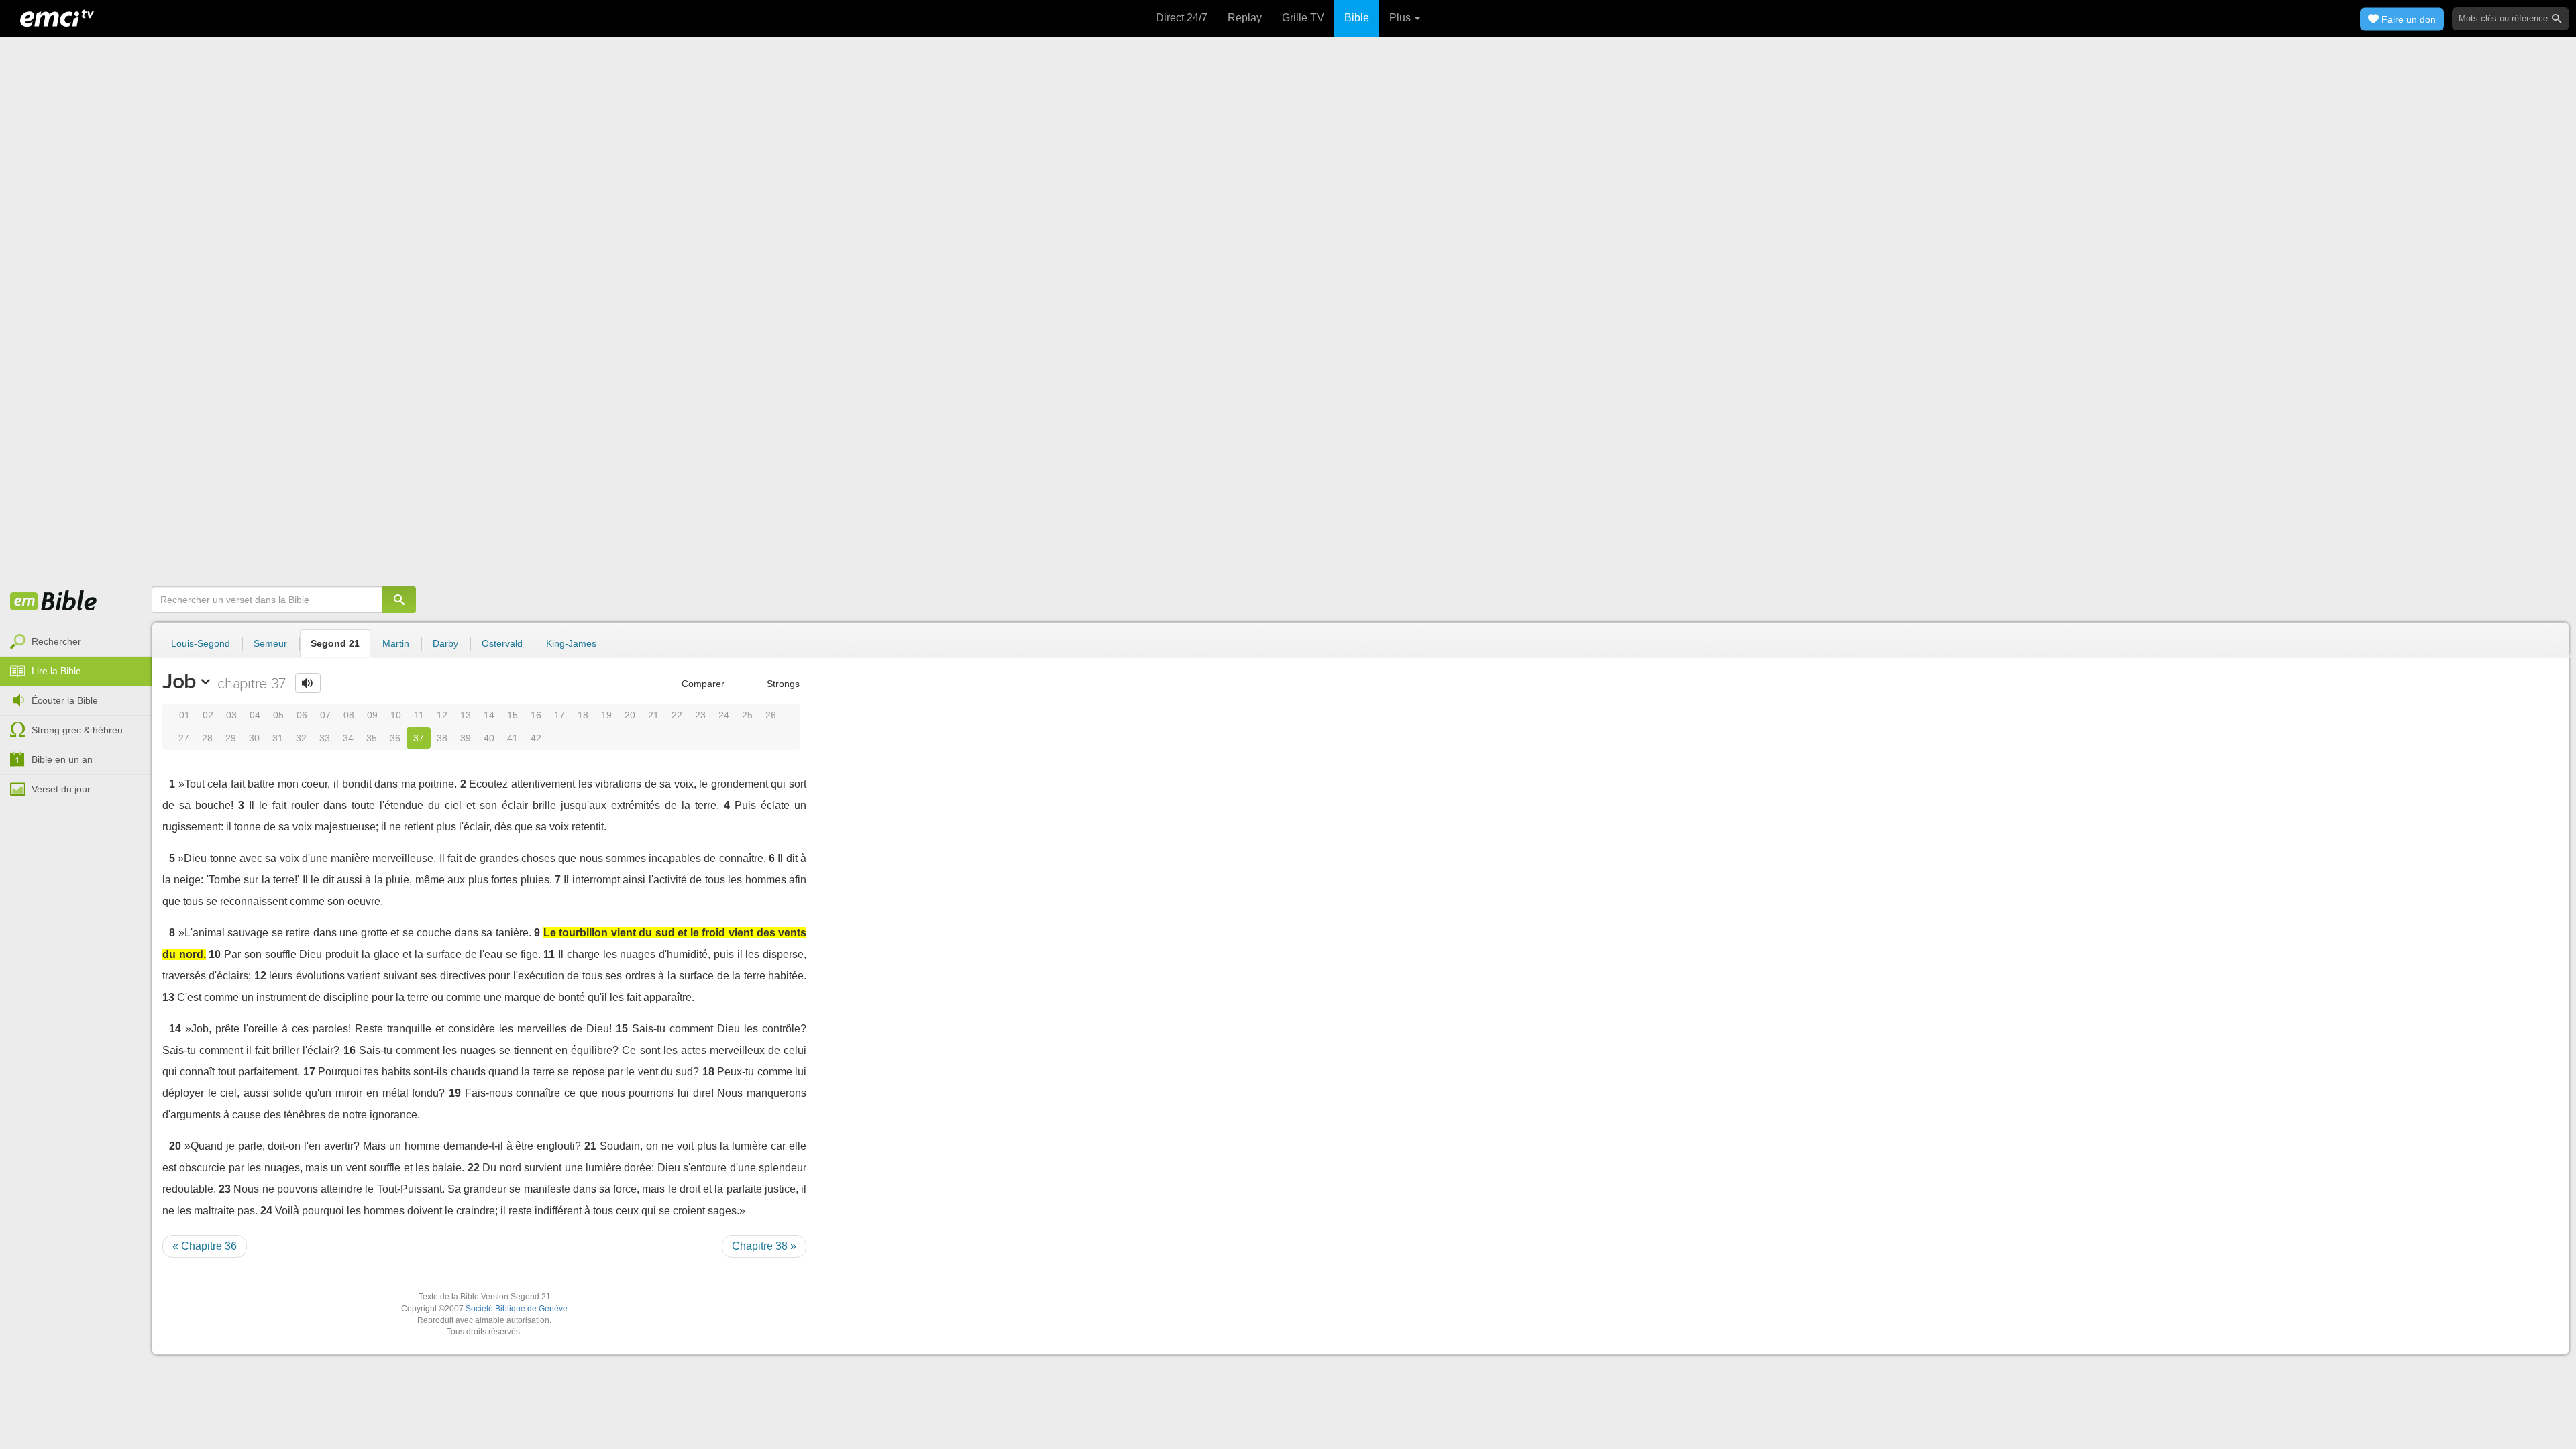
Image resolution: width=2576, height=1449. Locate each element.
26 (771, 715)
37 (419, 738)
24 (724, 715)
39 (466, 738)
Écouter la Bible (65, 700)
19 (606, 715)
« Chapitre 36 (205, 1246)
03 (231, 715)
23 (700, 715)
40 (489, 738)
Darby (445, 643)
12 (442, 715)
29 (231, 738)
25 (747, 715)
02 (208, 715)
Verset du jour (61, 789)
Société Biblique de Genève (517, 1309)
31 (278, 738)
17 (559, 715)
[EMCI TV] (57, 17)
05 (278, 715)
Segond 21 (335, 643)
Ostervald (502, 643)
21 (653, 715)
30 (254, 738)
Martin (396, 643)
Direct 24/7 (1182, 18)
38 (442, 738)
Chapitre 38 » (764, 1246)
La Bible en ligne (54, 602)
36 (395, 738)
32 (301, 738)
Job (179, 681)
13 (466, 715)
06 (302, 715)
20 (630, 715)
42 (536, 738)
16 (536, 715)
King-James (571, 643)
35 (372, 738)
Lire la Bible (56, 671)
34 (348, 738)
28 (207, 738)
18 (583, 715)
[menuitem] (76, 642)
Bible (1357, 18)
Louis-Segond (201, 643)
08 (349, 715)
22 (677, 715)
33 (325, 738)
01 (184, 715)
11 (419, 715)
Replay (1245, 18)
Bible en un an (62, 759)
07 (325, 715)
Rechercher (56, 641)
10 (396, 715)
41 (513, 738)
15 (513, 715)
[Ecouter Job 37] (308, 683)
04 (255, 715)
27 (184, 738)
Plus (1401, 18)
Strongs (782, 684)
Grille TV (1303, 18)
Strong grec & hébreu (77, 730)
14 (489, 715)
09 (372, 715)
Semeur (270, 643)
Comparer (702, 684)
